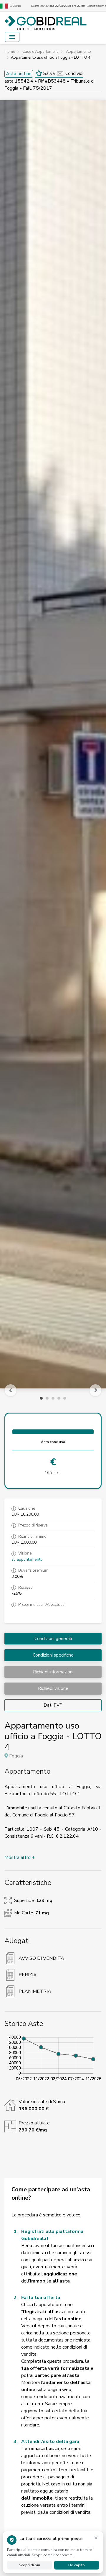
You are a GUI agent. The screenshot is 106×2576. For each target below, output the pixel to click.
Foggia (16, 1756)
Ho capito (77, 2565)
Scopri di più (29, 2565)
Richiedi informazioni (53, 1672)
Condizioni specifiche (53, 1655)
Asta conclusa (53, 1442)
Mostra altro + (20, 1857)
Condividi (74, 73)
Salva (48, 73)
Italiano (14, 6)
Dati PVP (53, 1705)
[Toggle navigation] (12, 37)
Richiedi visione (53, 1688)
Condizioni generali (53, 1639)
